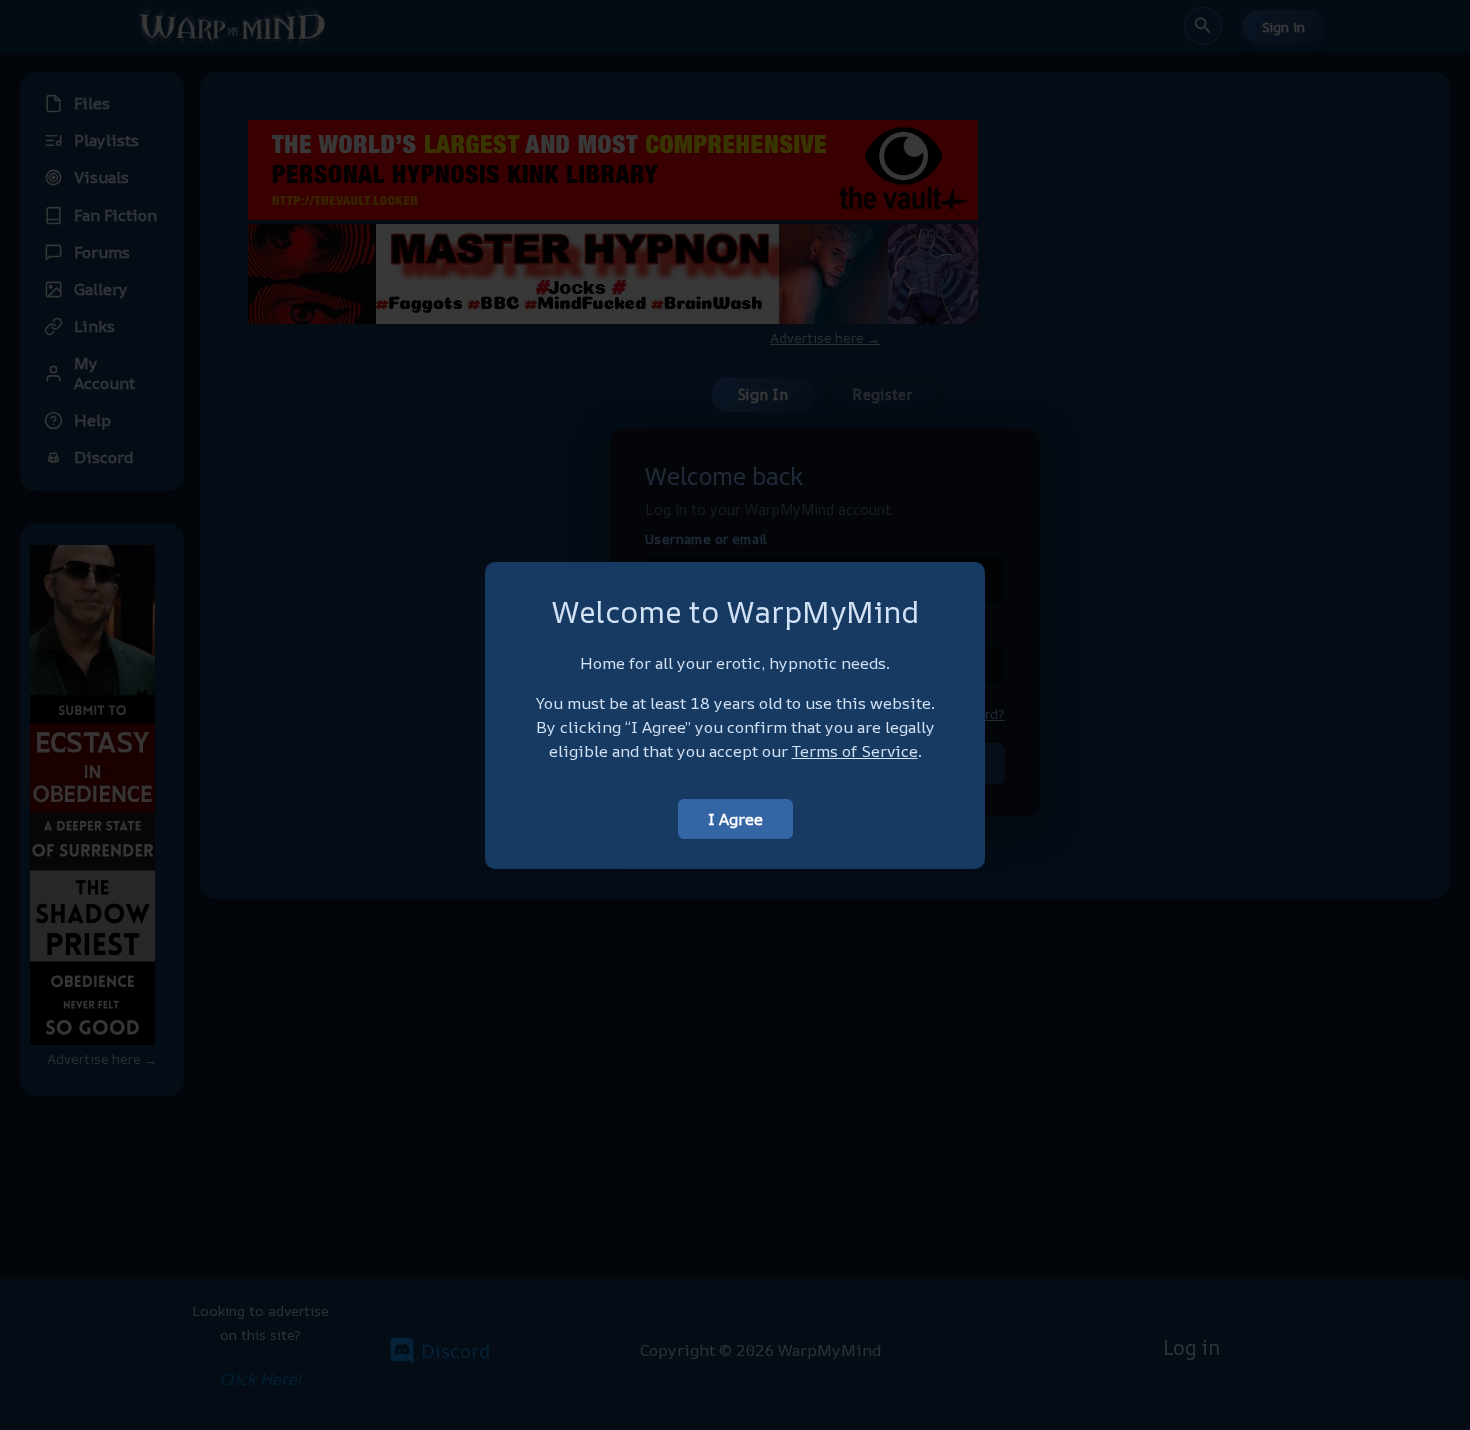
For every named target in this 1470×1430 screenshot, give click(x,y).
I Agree (735, 819)
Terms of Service (855, 751)
